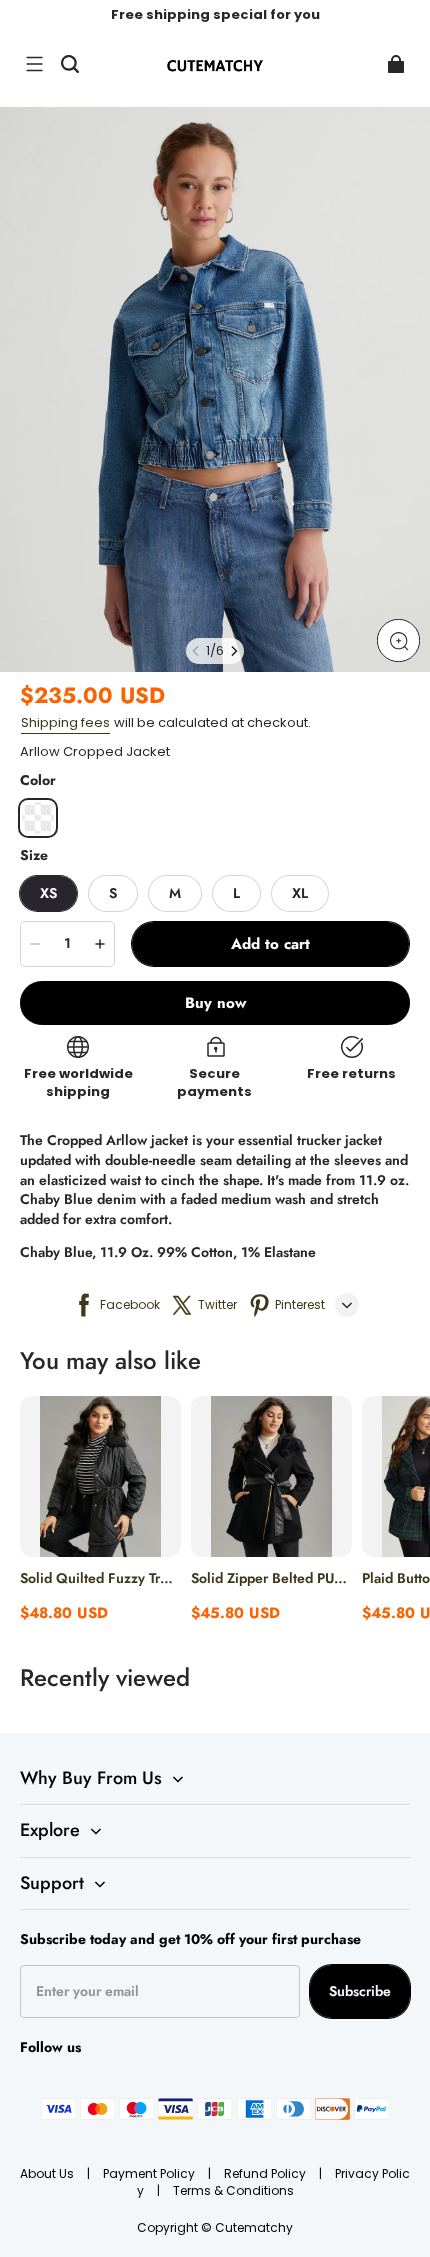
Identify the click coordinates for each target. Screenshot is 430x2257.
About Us (48, 2173)
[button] (34, 64)
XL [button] (300, 893)
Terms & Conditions (233, 2190)
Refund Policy (266, 2173)
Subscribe (360, 1991)
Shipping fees (65, 722)
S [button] (113, 893)
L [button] (236, 893)
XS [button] (48, 893)
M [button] (175, 893)
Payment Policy (150, 2173)
